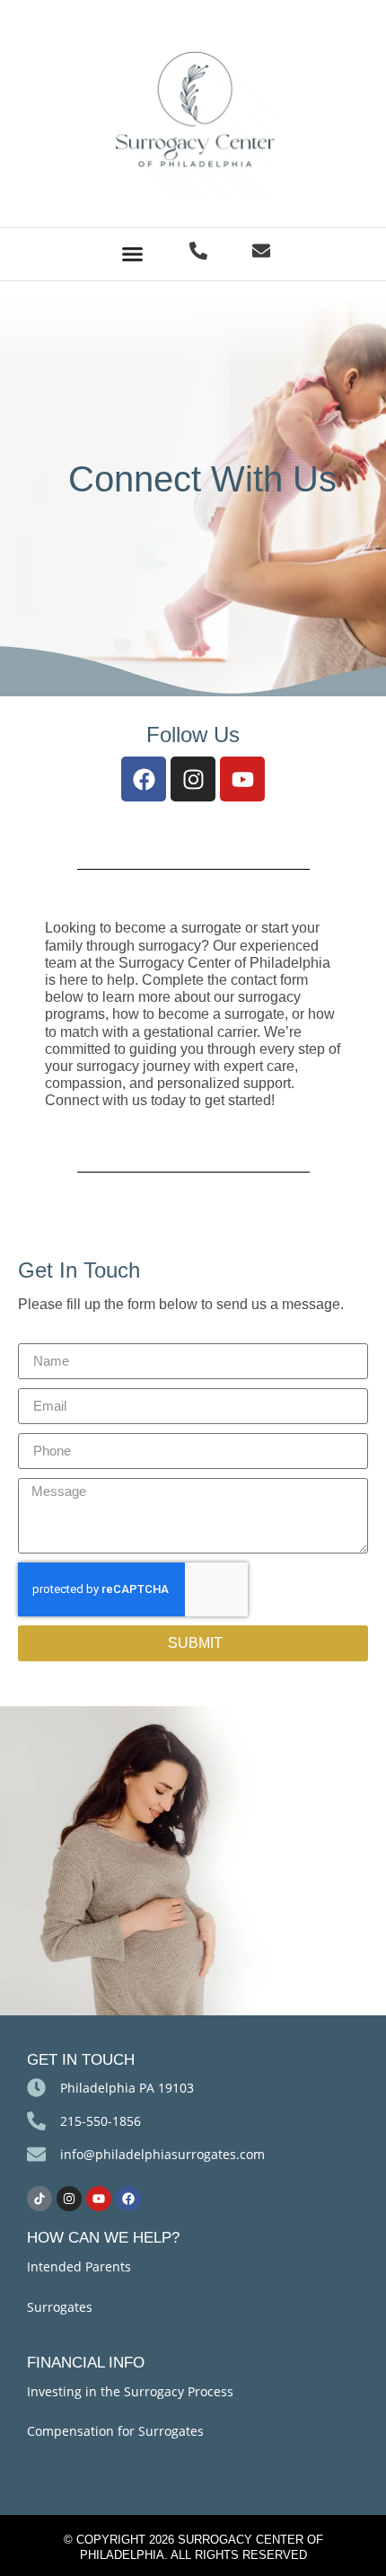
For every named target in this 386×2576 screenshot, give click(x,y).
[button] (133, 254)
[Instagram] (193, 779)
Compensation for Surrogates (115, 2431)
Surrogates (60, 2307)
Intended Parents (79, 2266)
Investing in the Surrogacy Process (130, 2391)
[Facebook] (144, 779)
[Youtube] (242, 779)
